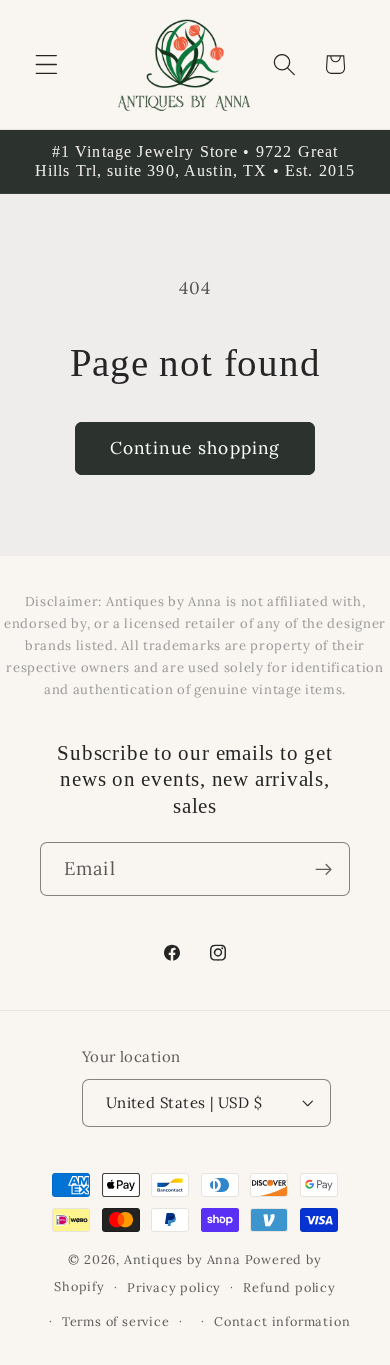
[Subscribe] (323, 869)
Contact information (282, 1321)
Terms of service (116, 1321)
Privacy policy (174, 1287)
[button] (46, 64)
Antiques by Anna (182, 1259)
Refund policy (289, 1287)
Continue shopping (195, 448)
